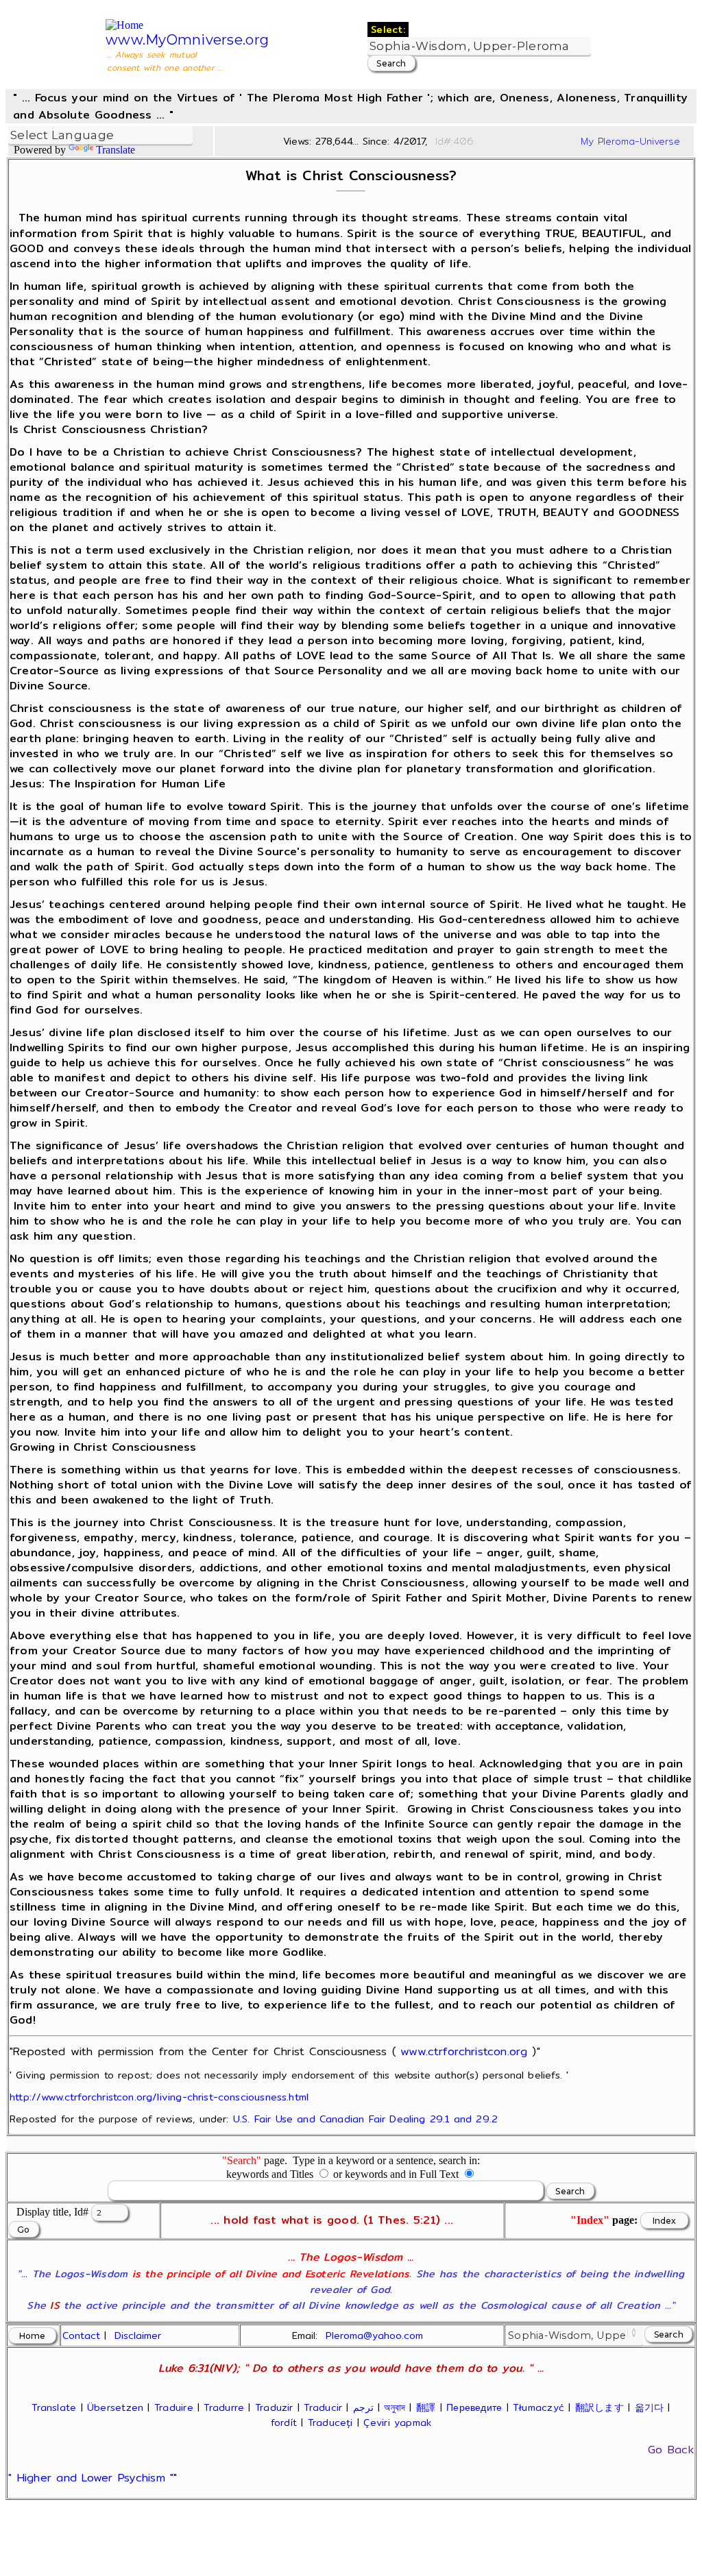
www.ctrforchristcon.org (464, 2051)
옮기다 (650, 2407)
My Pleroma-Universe (630, 141)
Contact (81, 2335)
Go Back (671, 2450)
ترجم (363, 2407)
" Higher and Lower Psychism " (91, 2478)
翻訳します (600, 2407)
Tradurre (224, 2407)
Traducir (323, 2407)
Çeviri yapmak (397, 2422)
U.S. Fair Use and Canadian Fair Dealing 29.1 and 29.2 (365, 2119)
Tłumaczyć (538, 2407)
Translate (116, 150)
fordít (284, 2422)
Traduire (174, 2407)
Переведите (474, 2407)
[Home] (124, 25)
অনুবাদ (395, 2407)
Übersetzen (115, 2407)
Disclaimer (138, 2335)
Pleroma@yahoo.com (374, 2335)
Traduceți (330, 2422)
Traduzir (274, 2407)
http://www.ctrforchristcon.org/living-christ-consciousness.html (159, 2097)
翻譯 (426, 2407)
